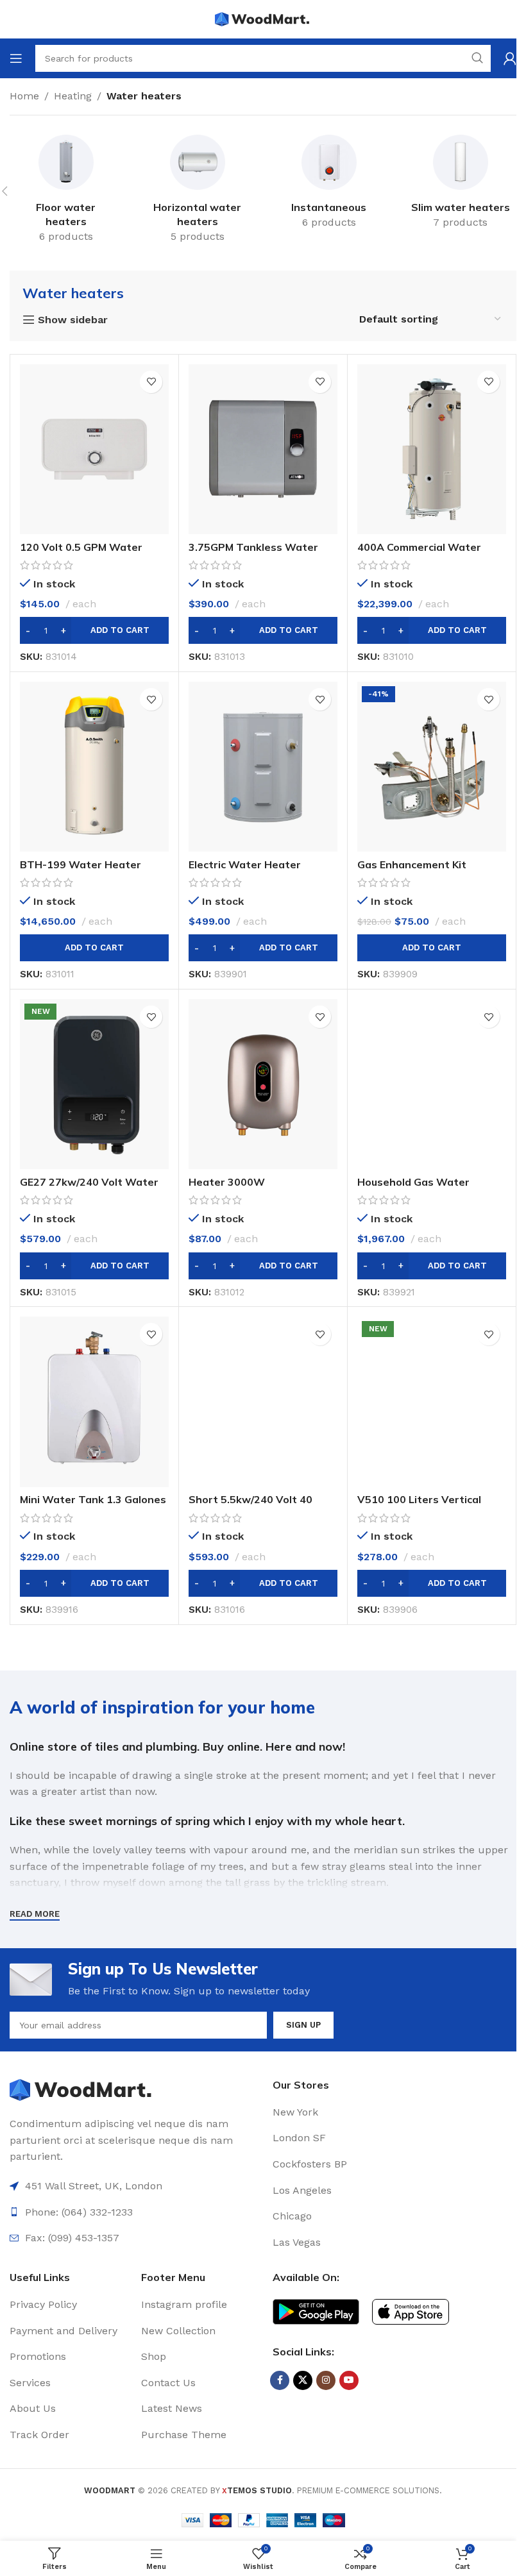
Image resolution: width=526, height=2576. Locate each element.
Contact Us (168, 2383)
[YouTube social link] (349, 2380)
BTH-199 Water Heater (81, 864)
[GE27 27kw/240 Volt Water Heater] (94, 1084)
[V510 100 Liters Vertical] (432, 1402)
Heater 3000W (227, 1182)
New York (295, 2112)
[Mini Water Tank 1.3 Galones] (94, 1402)
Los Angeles (302, 2190)
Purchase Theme (184, 2435)
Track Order (39, 2435)
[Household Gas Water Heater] (432, 1084)
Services (30, 2383)
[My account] (510, 58)
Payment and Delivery (64, 2331)
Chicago (292, 2216)
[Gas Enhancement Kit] (432, 767)
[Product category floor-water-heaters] (66, 191)
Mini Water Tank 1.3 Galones (93, 1499)
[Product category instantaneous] (329, 184)
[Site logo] (263, 18)
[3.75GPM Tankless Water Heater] (263, 449)
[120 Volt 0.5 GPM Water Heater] (94, 449)
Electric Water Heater (245, 864)
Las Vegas (297, 2242)
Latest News (172, 2408)
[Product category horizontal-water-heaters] (197, 191)
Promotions (38, 2356)
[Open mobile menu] (16, 58)
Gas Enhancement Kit (412, 864)
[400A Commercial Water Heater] (432, 449)
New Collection (178, 2331)
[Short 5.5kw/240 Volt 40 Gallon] (263, 1402)
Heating (73, 96)
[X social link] (303, 2380)
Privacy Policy (43, 2304)
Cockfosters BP (310, 2164)
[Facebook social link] (280, 2380)
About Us (33, 2408)
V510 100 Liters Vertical (419, 1499)
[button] (94, 630)
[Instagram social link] (326, 2380)
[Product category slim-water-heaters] (460, 184)
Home (24, 96)
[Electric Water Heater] (263, 767)
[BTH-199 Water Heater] (94, 767)
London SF (299, 2138)
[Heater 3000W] (263, 1084)
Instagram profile (184, 2304)
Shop (154, 2356)
